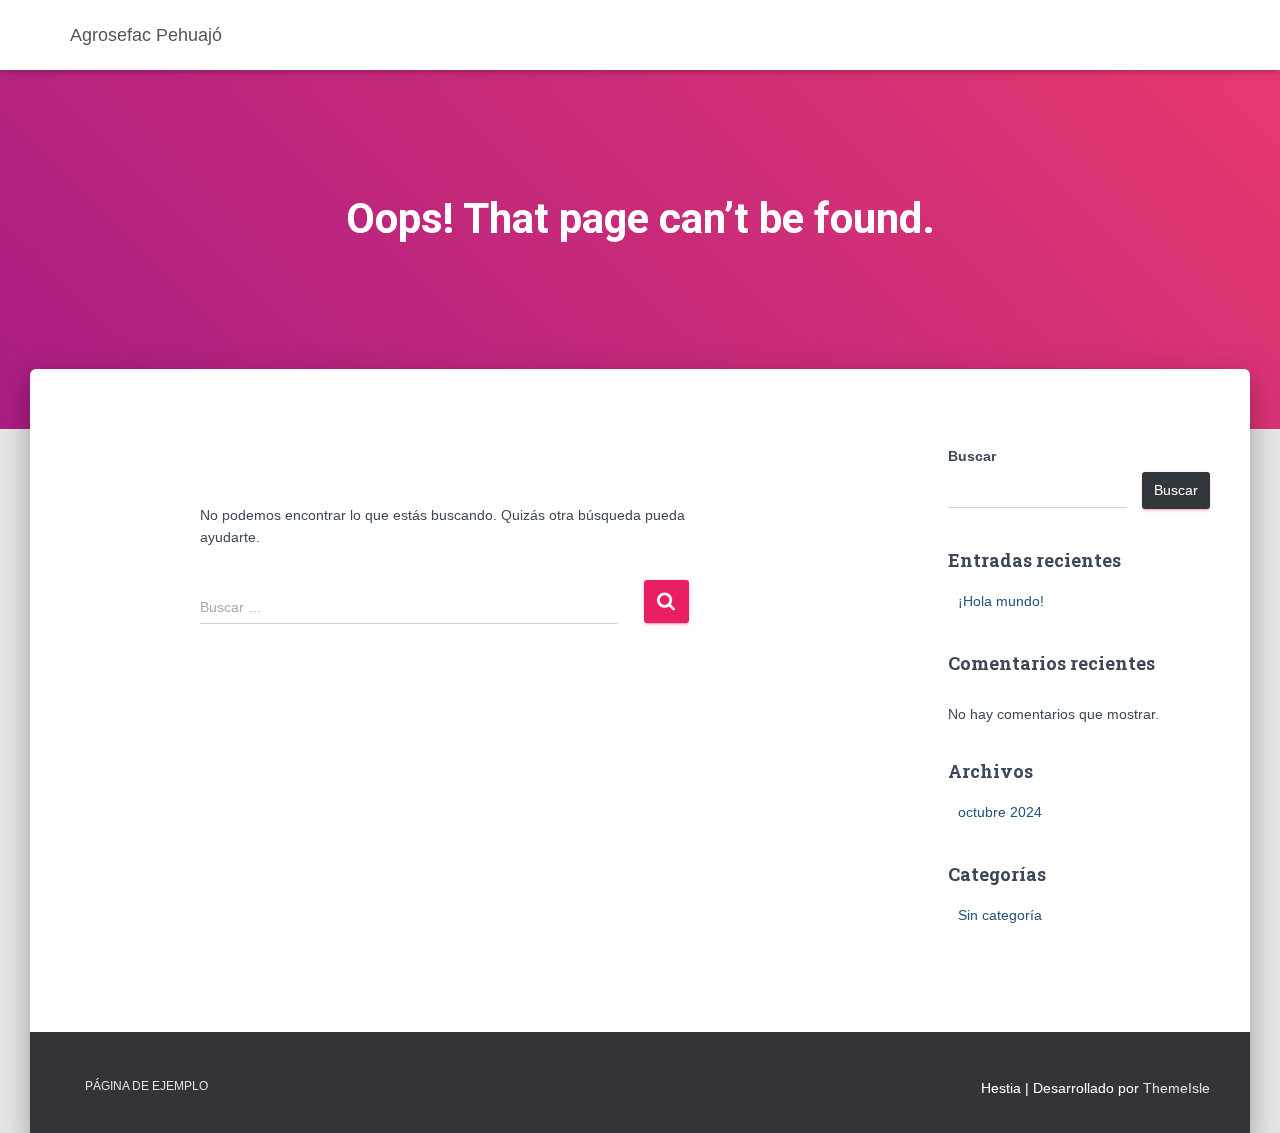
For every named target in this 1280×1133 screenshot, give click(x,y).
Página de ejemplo (146, 1086)
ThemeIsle (1176, 1088)
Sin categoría (1000, 915)
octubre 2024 (1000, 812)
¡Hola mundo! (1001, 601)
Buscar (972, 456)
